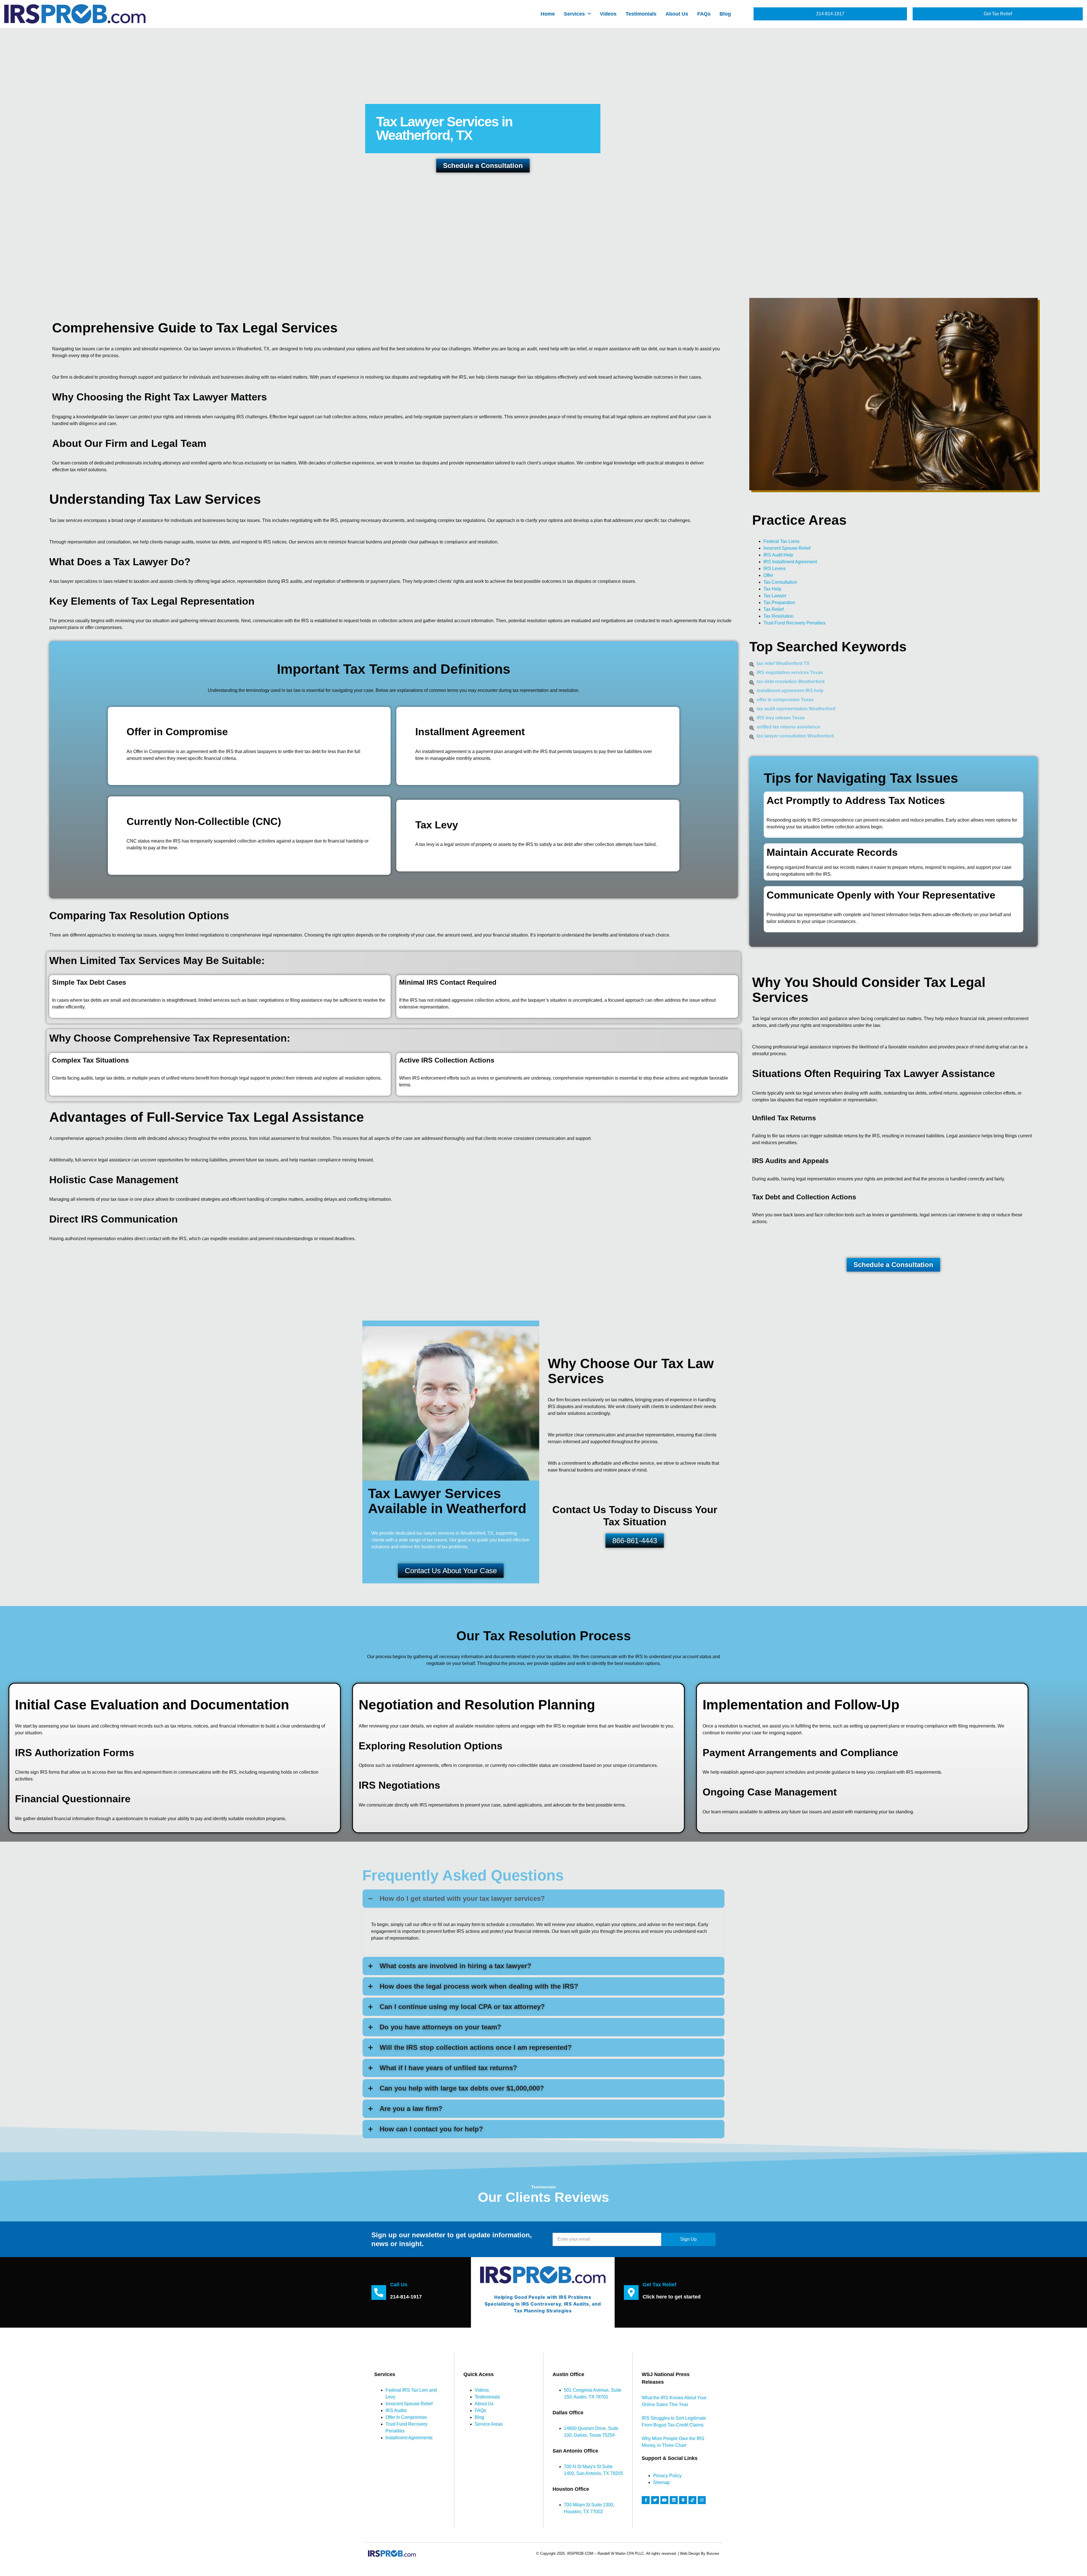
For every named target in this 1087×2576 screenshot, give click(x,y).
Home (548, 14)
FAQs (704, 14)
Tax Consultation (780, 582)
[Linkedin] (674, 2500)
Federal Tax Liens (781, 541)
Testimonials (641, 14)
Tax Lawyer (775, 596)
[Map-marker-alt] (683, 2500)
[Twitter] (655, 2500)
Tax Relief (773, 609)
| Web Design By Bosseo (698, 2553)
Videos (608, 14)
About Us (677, 14)
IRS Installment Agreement (790, 562)
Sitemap (661, 2482)
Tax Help (772, 589)
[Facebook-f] (646, 2500)
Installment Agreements (409, 2438)
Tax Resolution (778, 616)
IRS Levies (774, 569)
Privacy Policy (667, 2476)
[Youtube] (664, 2500)
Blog (725, 14)
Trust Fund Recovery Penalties (794, 623)
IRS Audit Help (778, 555)
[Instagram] (702, 2500)
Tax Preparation (779, 603)
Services (574, 14)
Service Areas (489, 2424)
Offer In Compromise (406, 2417)
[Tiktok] (692, 2500)
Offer (768, 575)
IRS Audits (396, 2410)
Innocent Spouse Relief (787, 548)
